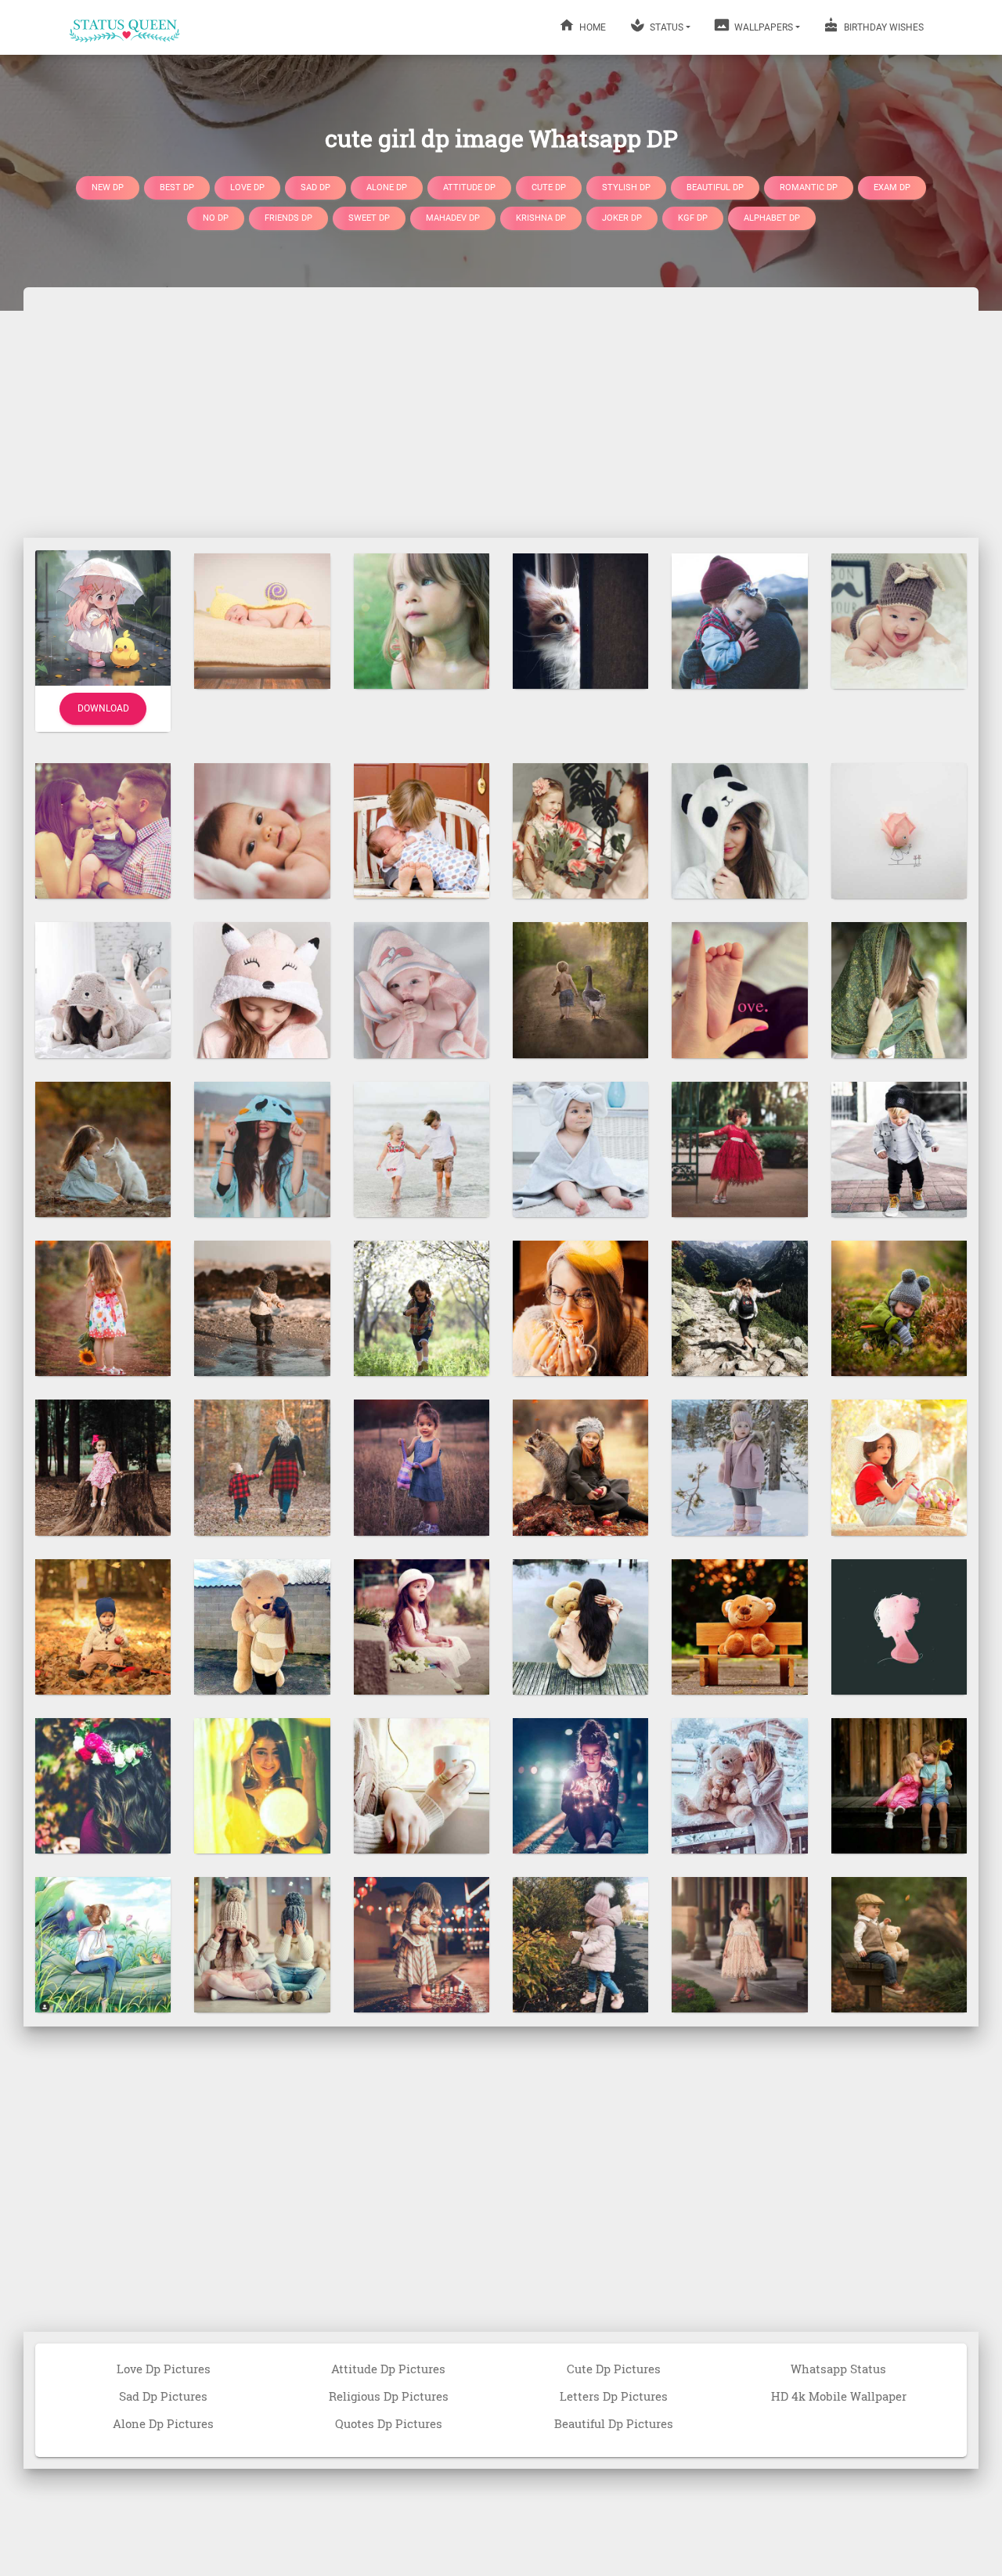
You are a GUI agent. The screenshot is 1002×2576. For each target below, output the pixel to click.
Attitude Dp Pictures (388, 2369)
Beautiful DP (715, 187)
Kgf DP (693, 218)
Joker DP (622, 218)
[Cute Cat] (580, 620)
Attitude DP (469, 187)
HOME (591, 27)
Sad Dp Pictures (163, 2396)
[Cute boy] (422, 1307)
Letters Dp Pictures (614, 2396)
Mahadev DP (453, 218)
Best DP (177, 187)
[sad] (422, 620)
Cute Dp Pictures (614, 2369)
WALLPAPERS (762, 27)
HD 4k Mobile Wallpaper (839, 2396)
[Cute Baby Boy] (899, 620)
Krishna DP (541, 218)
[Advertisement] (501, 413)
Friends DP (288, 218)
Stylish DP (626, 187)
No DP (216, 218)
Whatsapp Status (838, 2369)
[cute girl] (580, 1307)
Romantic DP (809, 187)
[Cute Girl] (580, 830)
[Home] (125, 27)
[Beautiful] (262, 1148)
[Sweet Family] (103, 830)
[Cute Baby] (262, 620)
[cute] (422, 1148)
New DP (108, 187)
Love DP (247, 187)
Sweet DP (369, 218)
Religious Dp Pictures (389, 2396)
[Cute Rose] (899, 830)
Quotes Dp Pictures (389, 2423)
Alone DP (387, 187)
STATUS (665, 27)
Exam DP (892, 187)
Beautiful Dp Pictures (614, 2423)
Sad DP (315, 187)
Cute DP (549, 187)
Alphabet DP (772, 218)
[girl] (899, 989)
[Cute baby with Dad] (739, 620)
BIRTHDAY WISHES (883, 27)
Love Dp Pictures (164, 2369)
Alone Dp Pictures (163, 2423)
